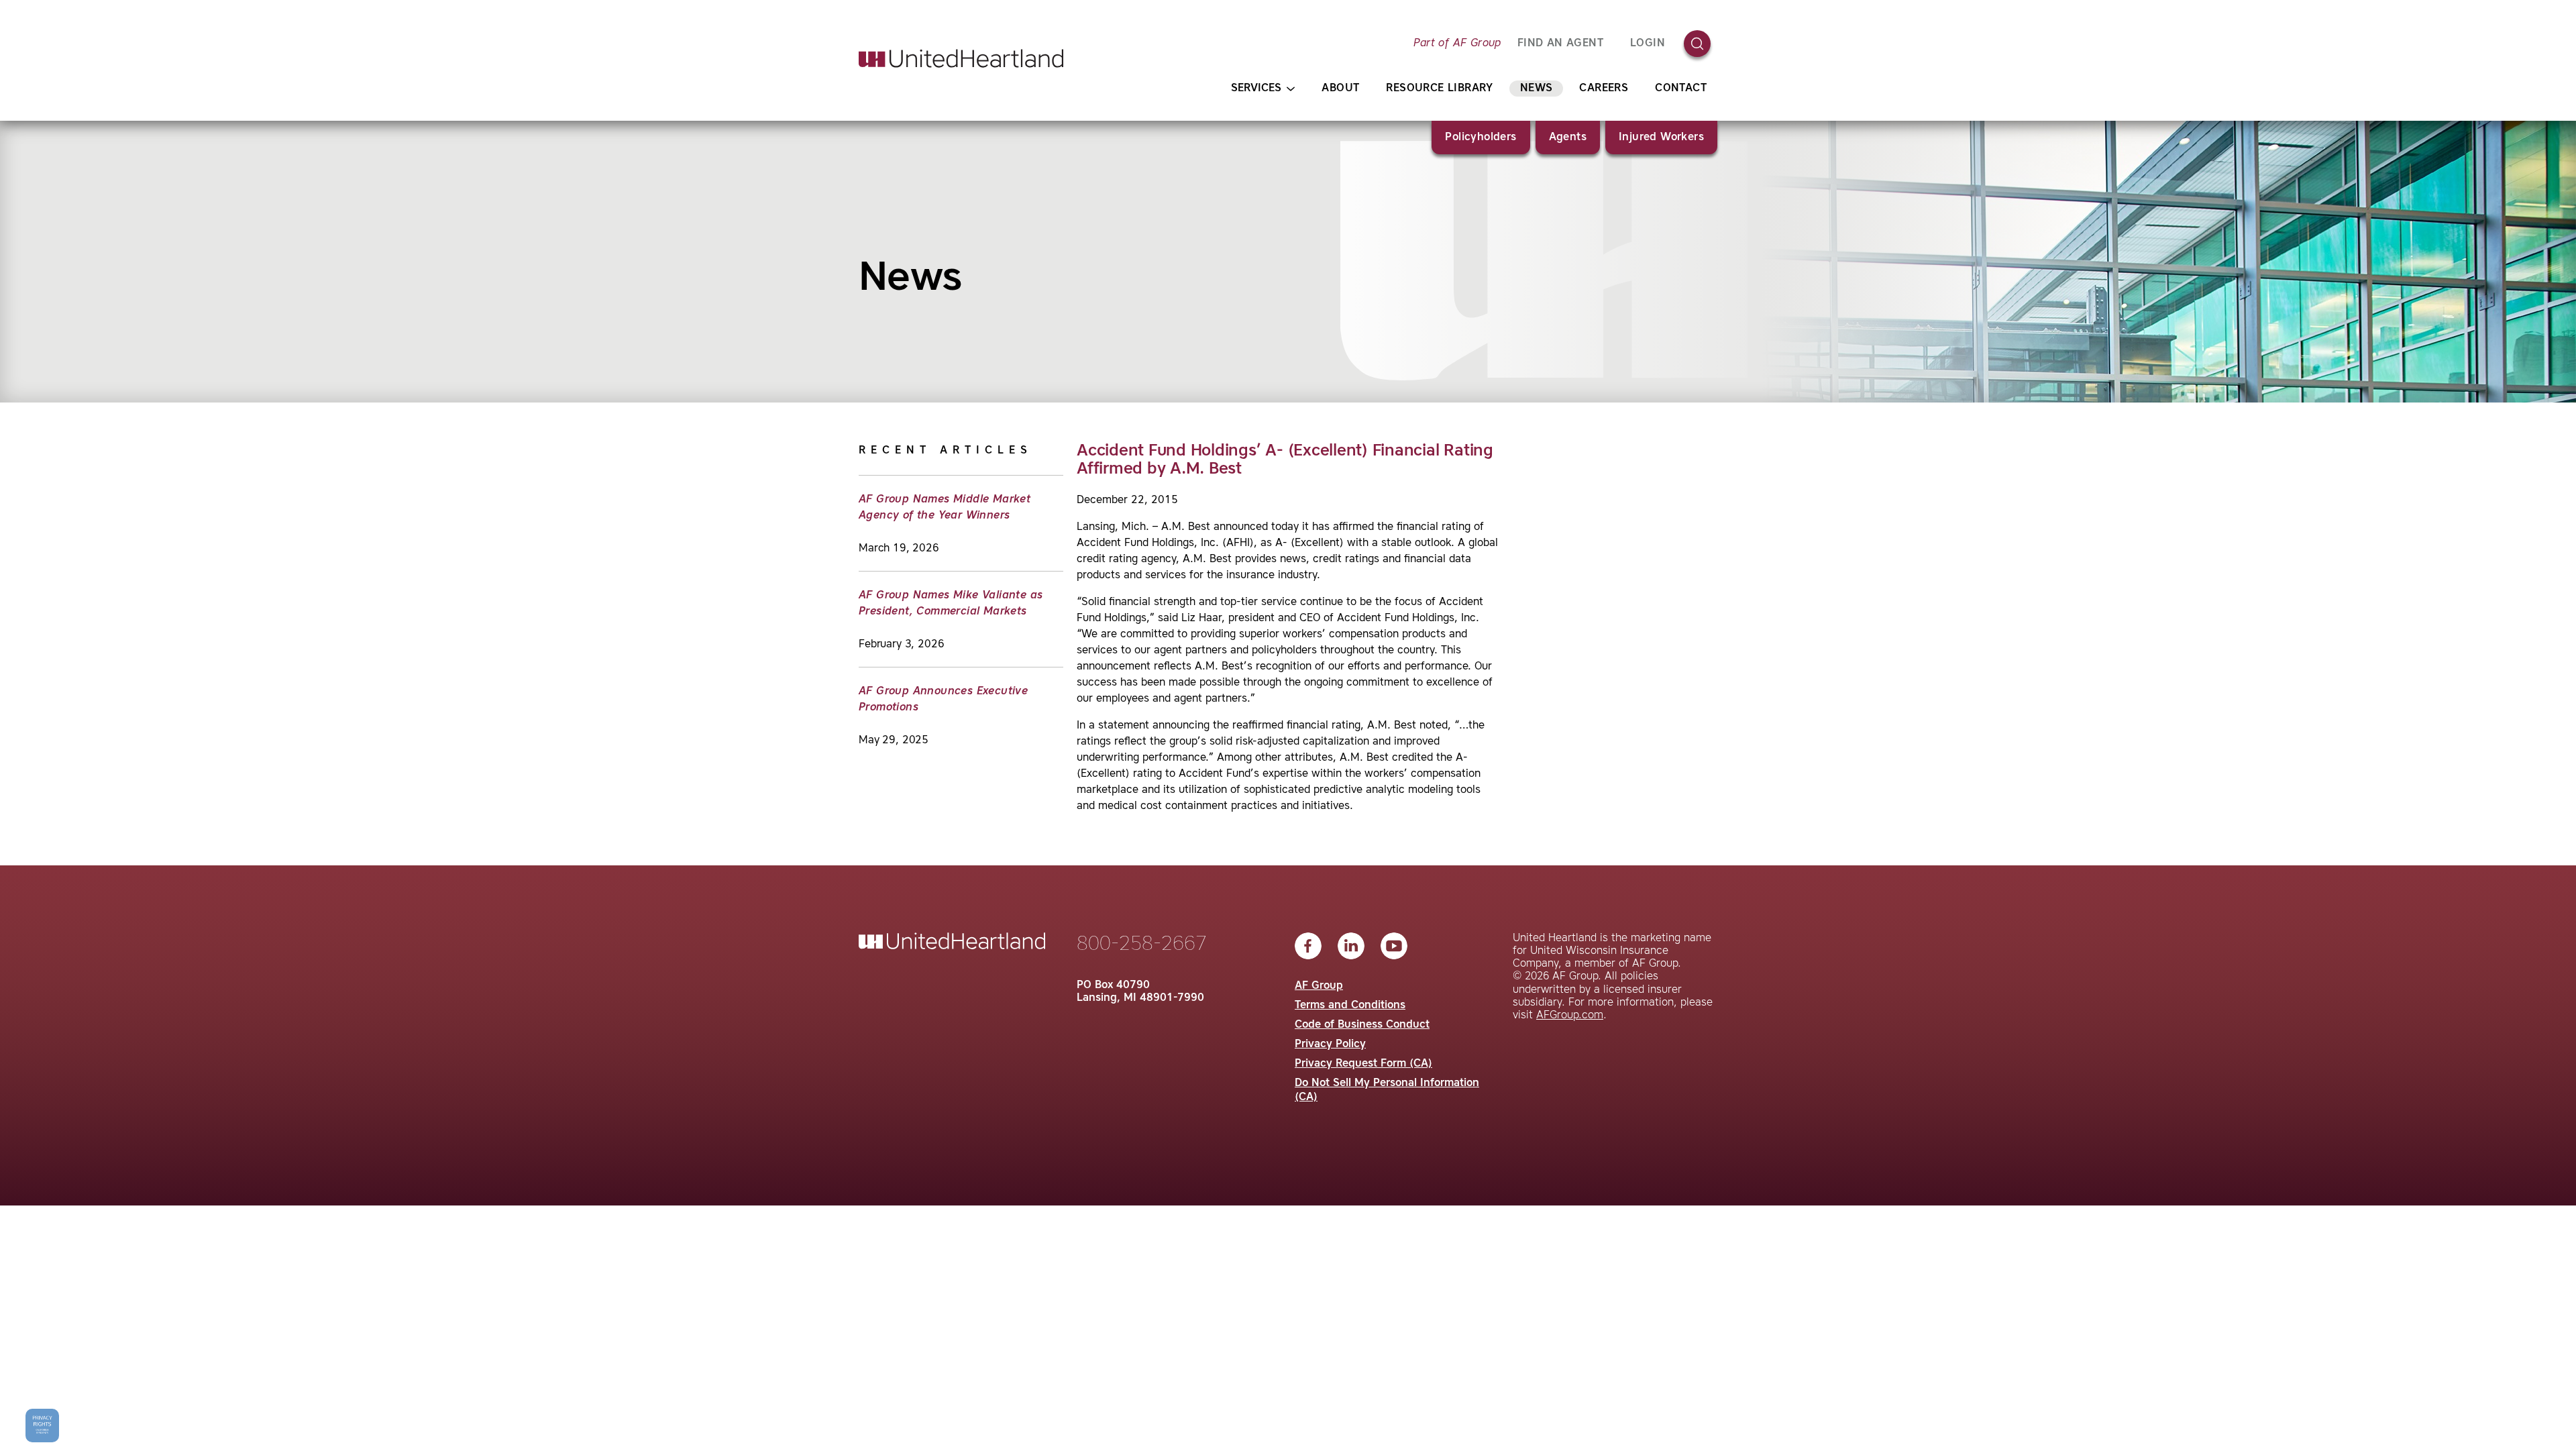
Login (1648, 44)
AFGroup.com (1570, 1016)
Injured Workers (1661, 138)
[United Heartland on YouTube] (1394, 946)
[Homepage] (961, 58)
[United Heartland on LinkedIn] (1351, 946)
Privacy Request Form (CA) (1363, 1064)
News (1537, 89)
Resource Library (1439, 89)
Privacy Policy (1330, 1044)
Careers (1604, 89)
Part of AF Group (1457, 44)
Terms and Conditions (1350, 1006)
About (1340, 89)
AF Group (1319, 986)
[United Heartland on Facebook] (1308, 946)
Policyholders (1481, 138)
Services (1256, 89)
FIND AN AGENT (1560, 44)
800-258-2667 (1142, 945)
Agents (1568, 138)
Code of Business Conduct (1362, 1025)
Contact (1681, 89)
